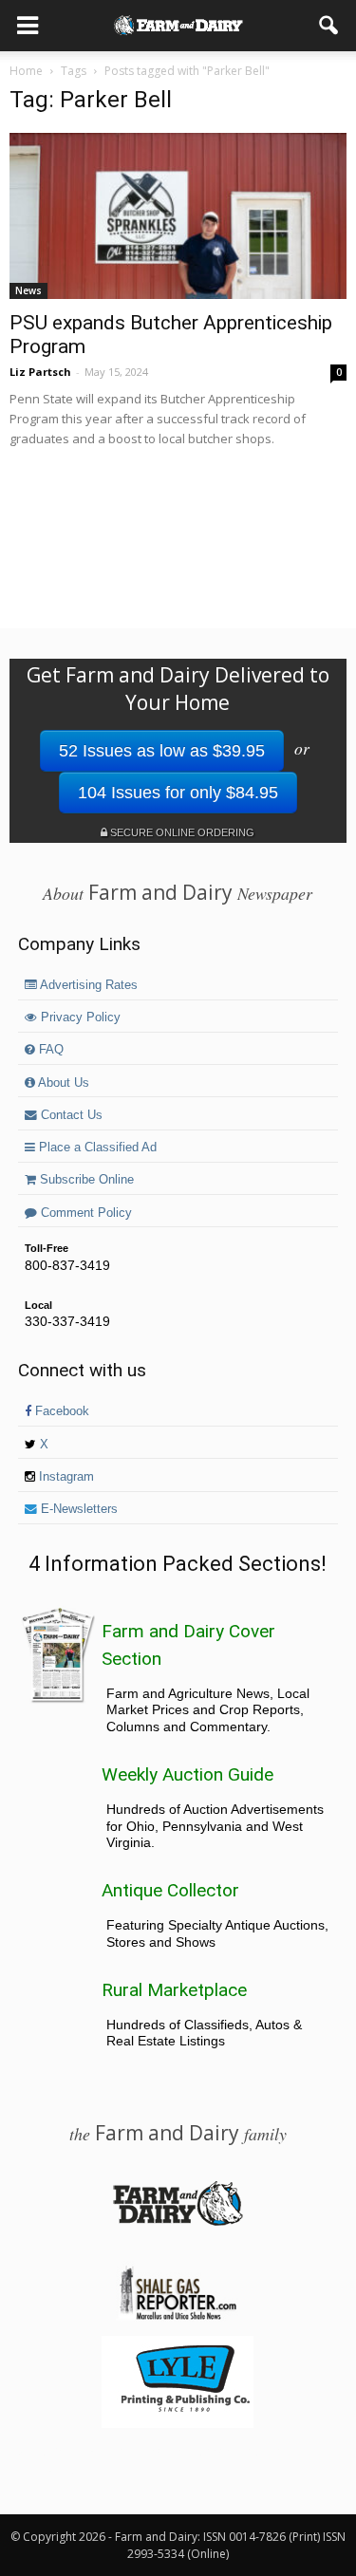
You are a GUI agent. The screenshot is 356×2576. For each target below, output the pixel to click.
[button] (329, 26)
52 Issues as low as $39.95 (162, 751)
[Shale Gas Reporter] (178, 2317)
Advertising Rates (87, 985)
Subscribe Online (85, 1180)
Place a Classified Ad (96, 1148)
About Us (62, 1083)
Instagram (65, 1477)
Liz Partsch (40, 372)
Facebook (60, 1411)
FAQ (49, 1050)
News (28, 290)
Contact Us (70, 1115)
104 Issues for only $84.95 (178, 793)
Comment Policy (84, 1213)
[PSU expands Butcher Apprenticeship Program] (178, 216)
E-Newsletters (77, 1509)
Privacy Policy (79, 1017)
